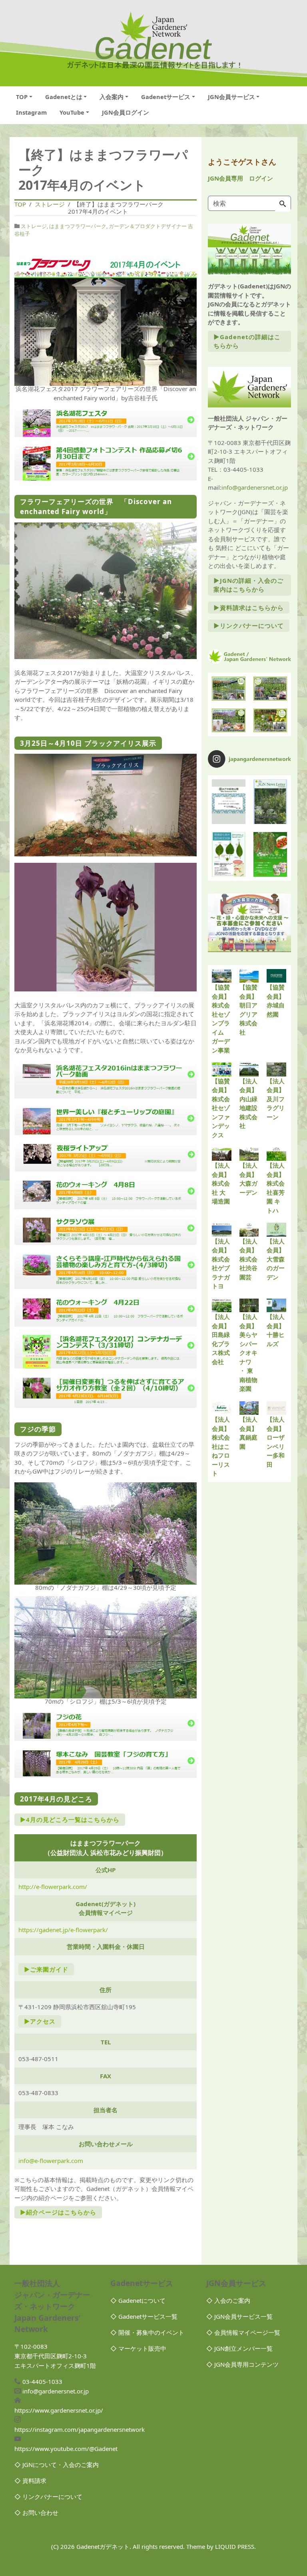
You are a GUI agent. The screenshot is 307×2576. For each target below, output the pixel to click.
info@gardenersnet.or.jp (255, 487)
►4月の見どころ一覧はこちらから (70, 1819)
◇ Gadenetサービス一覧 (144, 2316)
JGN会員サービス (231, 97)
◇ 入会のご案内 (228, 2300)
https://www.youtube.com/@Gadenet (66, 2449)
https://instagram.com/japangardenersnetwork (80, 2429)
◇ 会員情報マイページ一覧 (243, 2332)
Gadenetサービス (166, 97)
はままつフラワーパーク (78, 226)
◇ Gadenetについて (138, 2300)
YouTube (72, 112)
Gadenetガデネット (103, 2546)
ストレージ (34, 226)
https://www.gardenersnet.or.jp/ (59, 2410)
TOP (22, 97)
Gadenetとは (64, 97)
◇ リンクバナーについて (48, 2497)
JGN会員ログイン (126, 112)
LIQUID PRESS (235, 2546)
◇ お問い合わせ (36, 2512)
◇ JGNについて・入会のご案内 (57, 2465)
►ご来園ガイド (46, 1969)
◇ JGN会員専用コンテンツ (242, 2364)
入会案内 (112, 97)
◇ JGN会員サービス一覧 (239, 2316)
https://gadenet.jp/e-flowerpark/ (63, 1930)
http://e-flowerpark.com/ (53, 1887)
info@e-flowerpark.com (51, 2161)
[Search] (283, 204)
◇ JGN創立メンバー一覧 (239, 2348)
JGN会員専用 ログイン (240, 178)
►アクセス (40, 2021)
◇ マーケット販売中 (138, 2348)
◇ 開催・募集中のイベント (147, 2332)
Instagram (31, 112)
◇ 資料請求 (30, 2481)
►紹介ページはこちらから (58, 2212)
